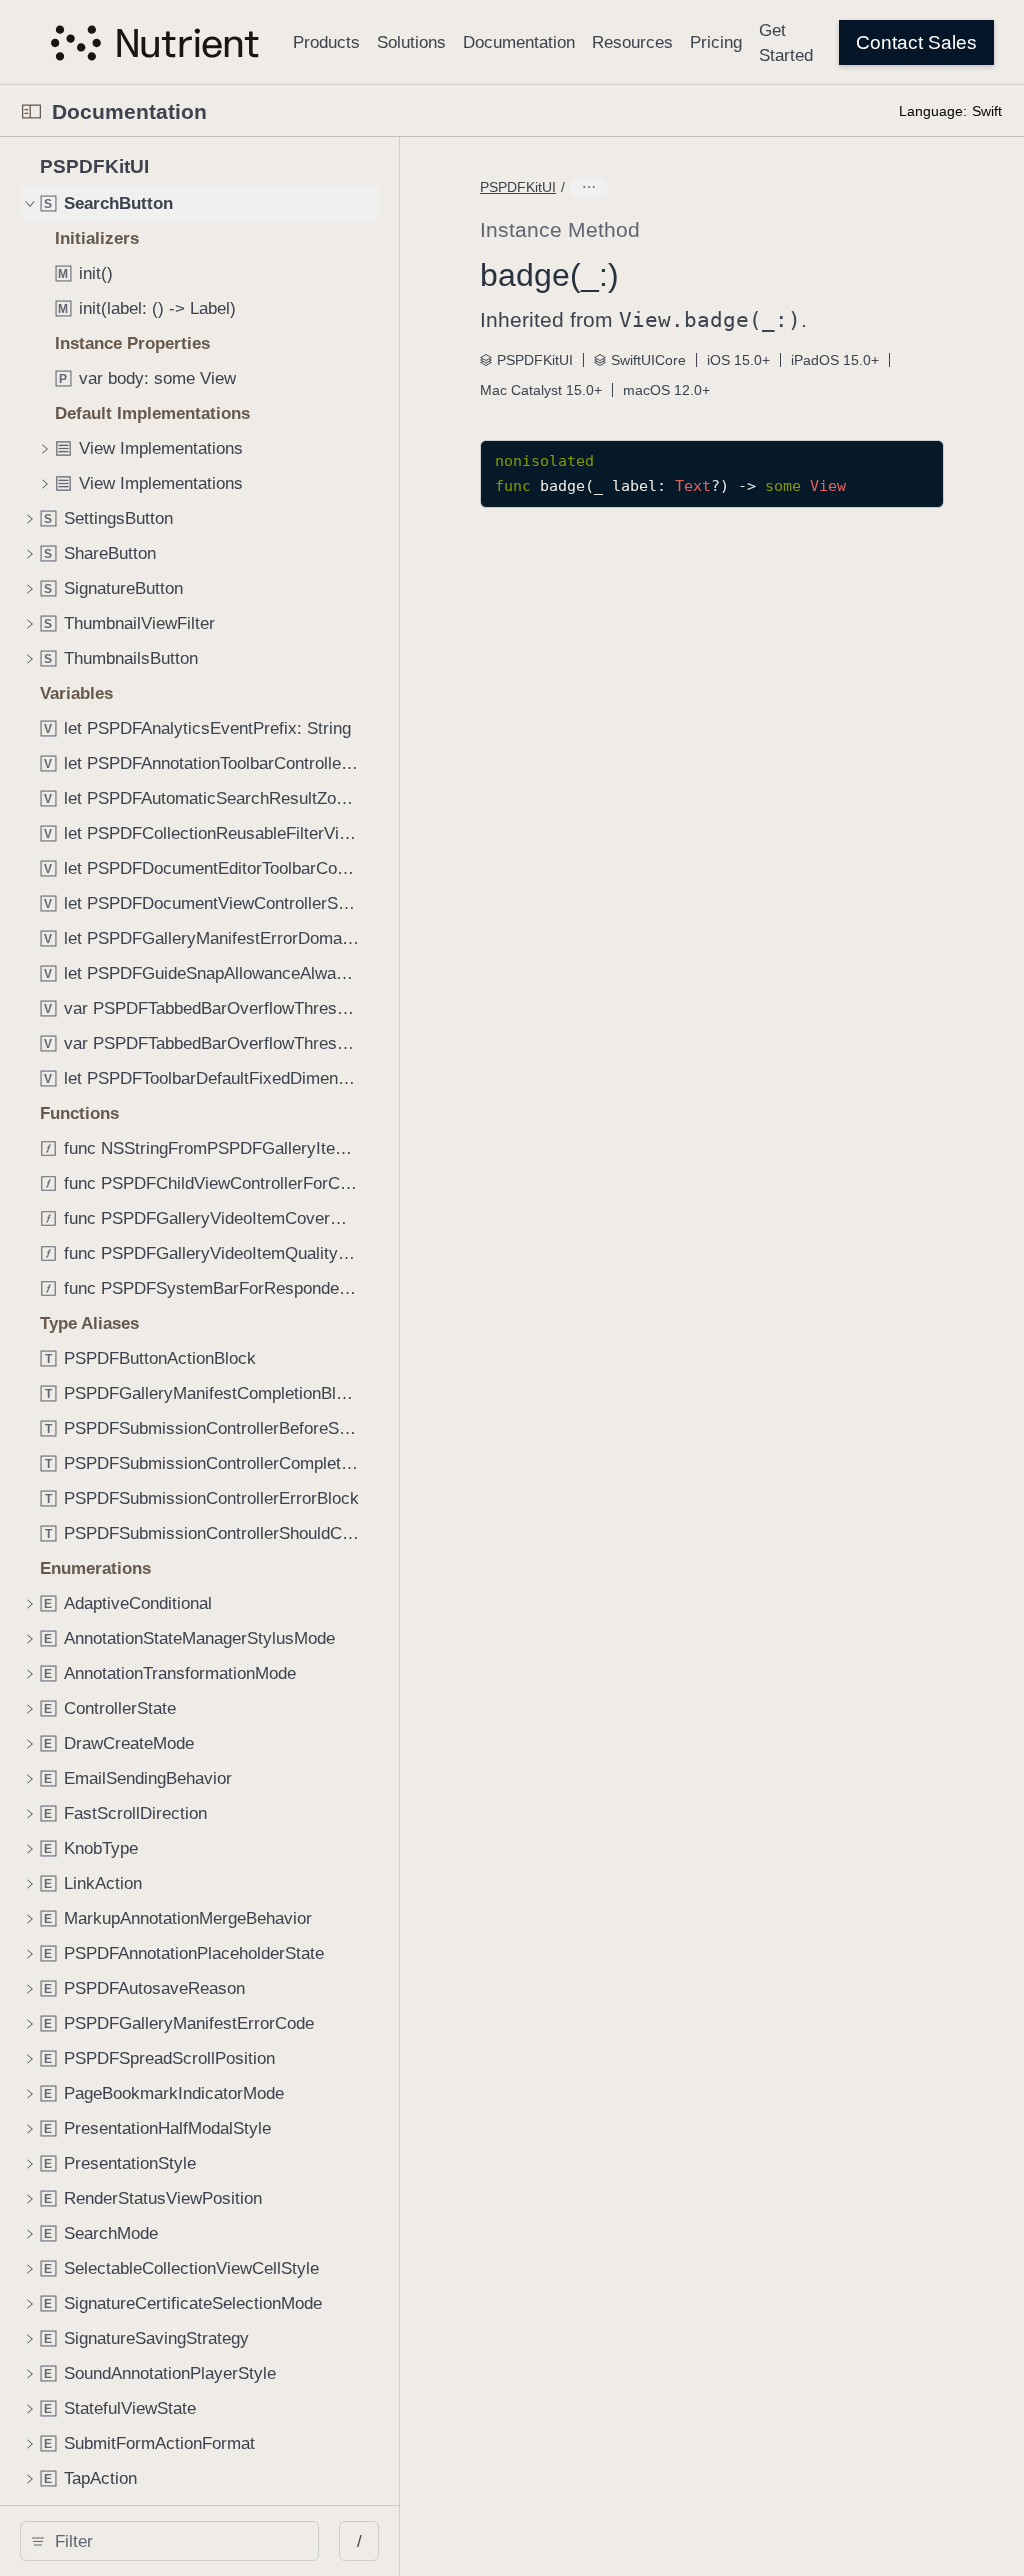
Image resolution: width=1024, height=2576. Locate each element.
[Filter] (176, 2541)
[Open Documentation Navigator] (31, 111)
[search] (169, 2541)
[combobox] (176, 2541)
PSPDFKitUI (518, 187)
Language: (933, 111)
